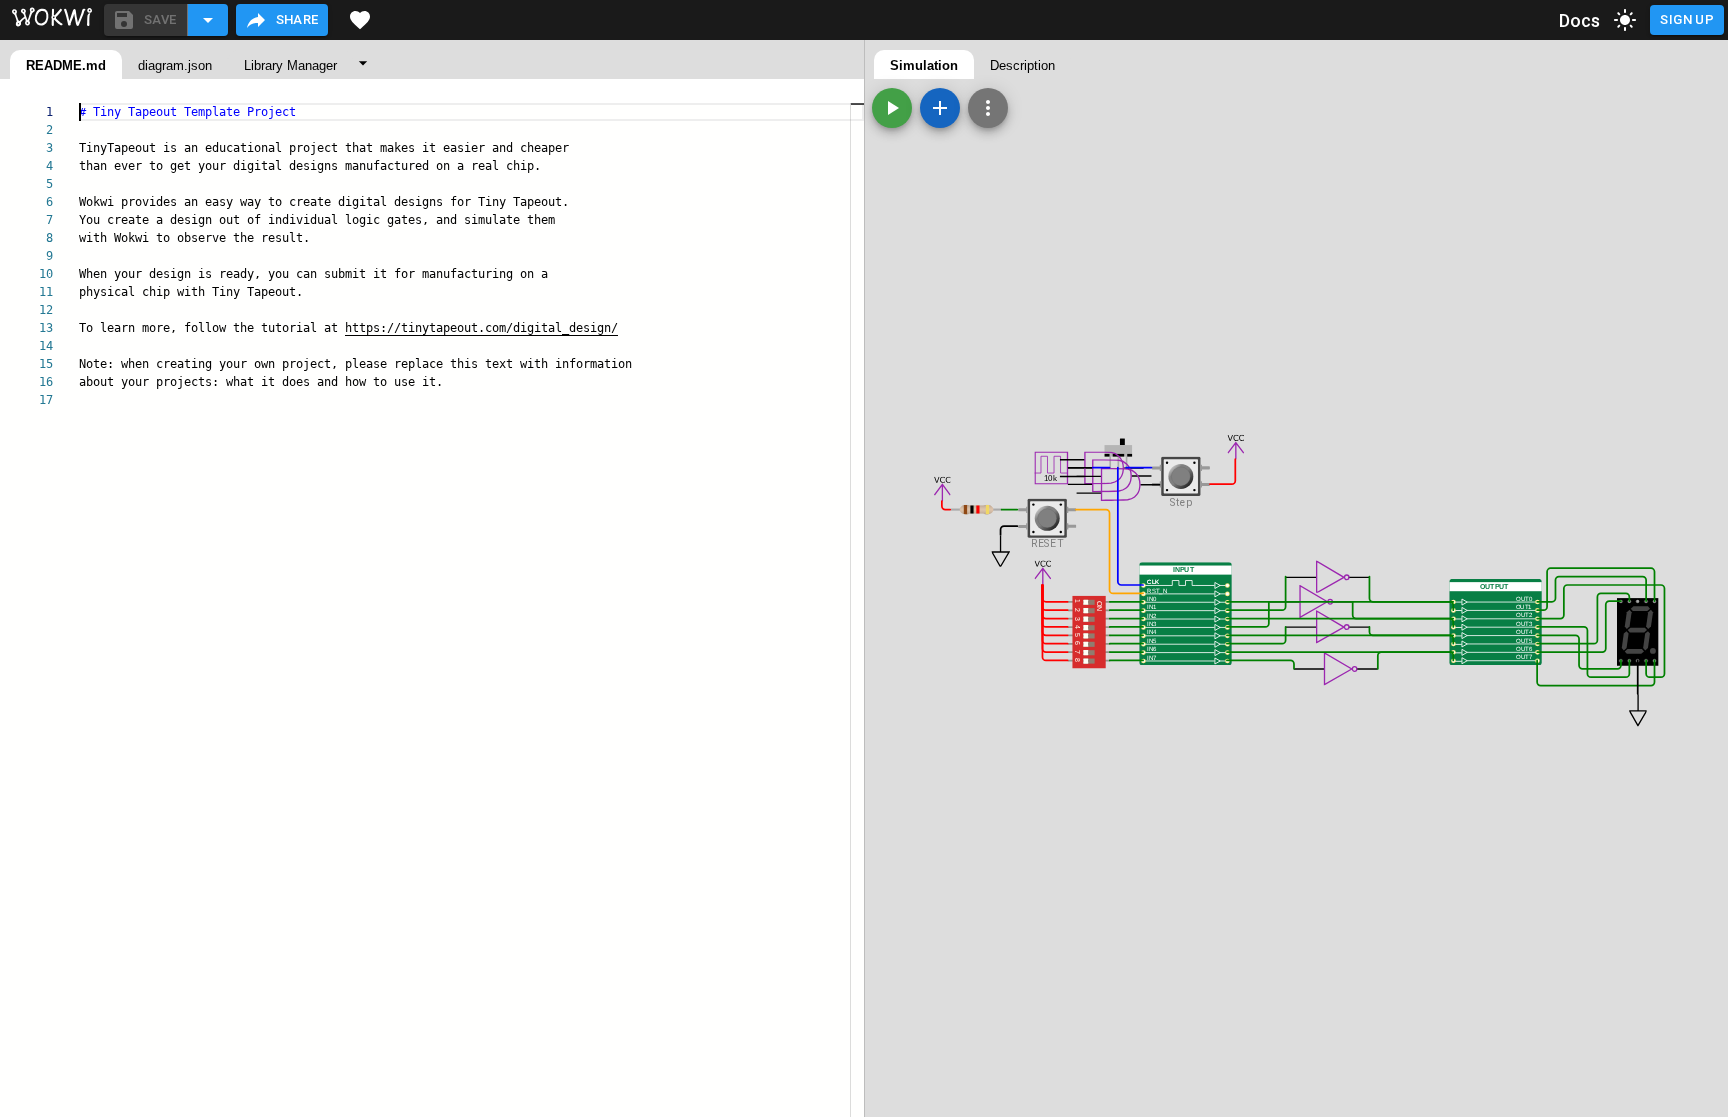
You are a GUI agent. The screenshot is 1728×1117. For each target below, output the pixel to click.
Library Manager (290, 65)
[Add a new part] (940, 108)
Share (297, 19)
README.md (66, 65)
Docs (1580, 20)
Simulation (924, 65)
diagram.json (175, 65)
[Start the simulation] (892, 108)
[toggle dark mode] (1625, 20)
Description (1022, 65)
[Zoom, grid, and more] (988, 108)
